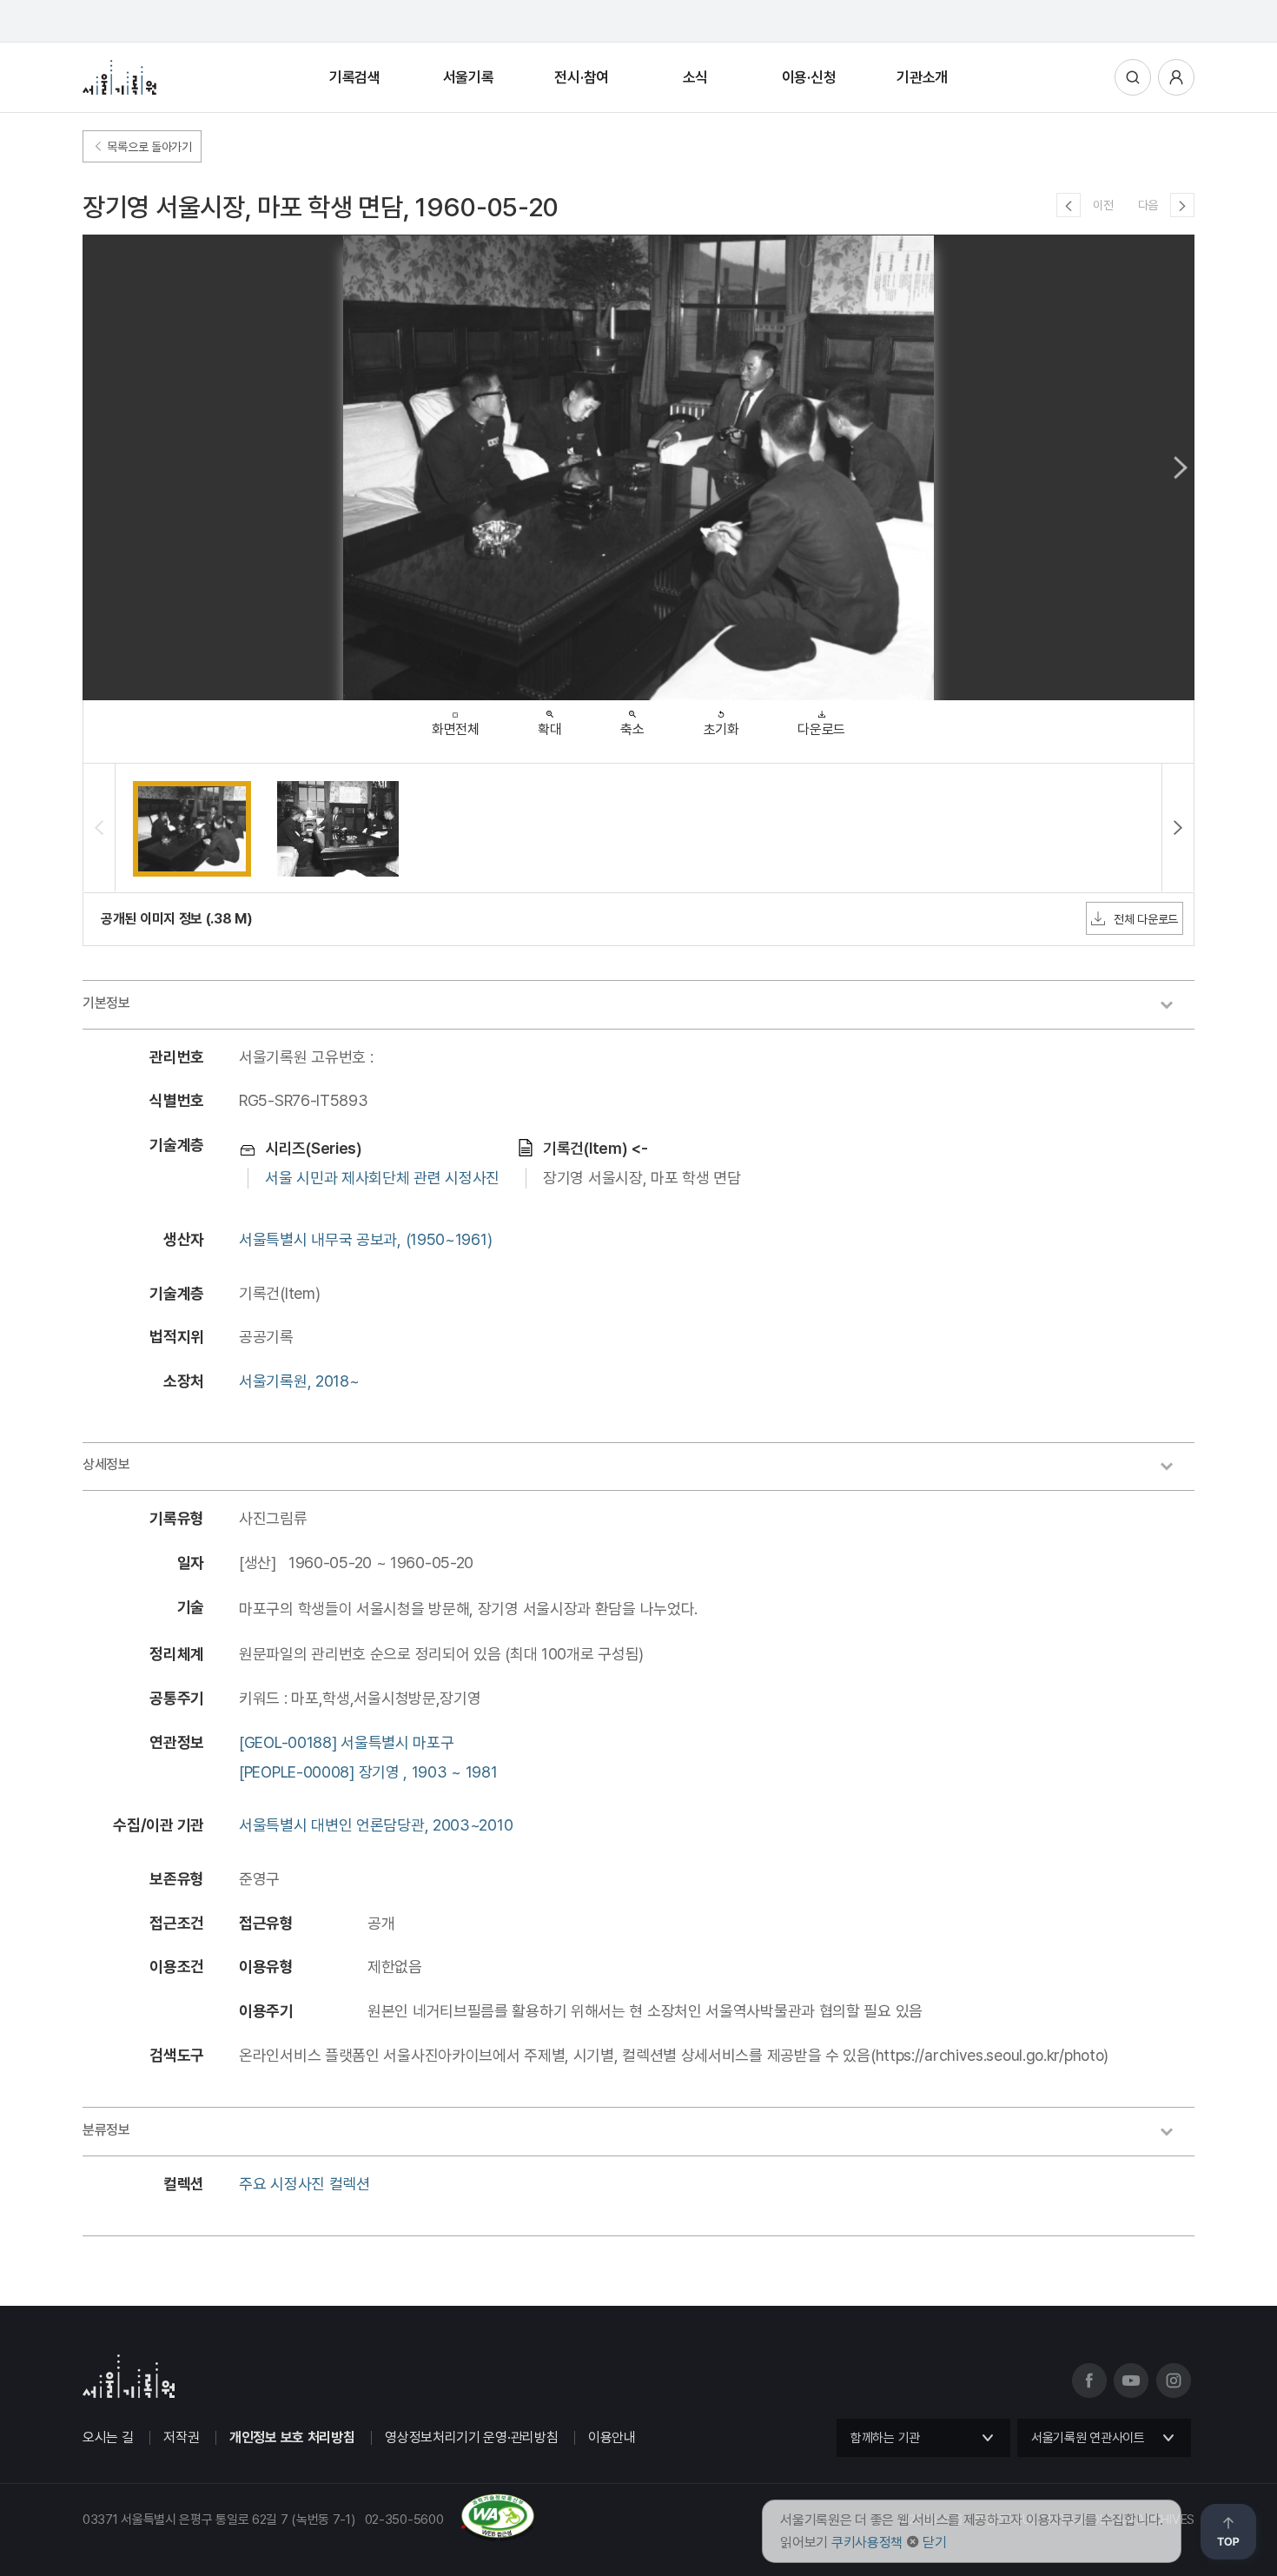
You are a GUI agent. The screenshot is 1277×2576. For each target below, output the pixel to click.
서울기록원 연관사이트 (1088, 2438)
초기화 (721, 729)
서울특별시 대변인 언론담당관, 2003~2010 (376, 1825)
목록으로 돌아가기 (148, 147)
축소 (632, 729)
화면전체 (456, 729)
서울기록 (469, 77)
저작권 (181, 2437)
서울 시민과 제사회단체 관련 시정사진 (382, 1178)
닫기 (934, 2543)
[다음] (1182, 205)
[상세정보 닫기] (1175, 1468)
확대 (549, 729)
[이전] (1069, 205)
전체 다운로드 (1146, 919)
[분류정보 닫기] (1175, 2134)
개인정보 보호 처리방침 (292, 2437)
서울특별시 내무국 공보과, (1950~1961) (365, 1239)
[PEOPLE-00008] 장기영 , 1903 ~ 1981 (368, 1772)
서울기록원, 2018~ (299, 1381)
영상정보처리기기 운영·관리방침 (471, 2437)
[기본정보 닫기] (1175, 1007)
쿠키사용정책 (867, 2543)
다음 (1148, 205)
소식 (695, 77)
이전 (1103, 205)
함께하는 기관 (885, 2438)
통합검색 (1133, 77)
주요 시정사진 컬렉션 (304, 2184)
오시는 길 (108, 2437)
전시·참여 (582, 77)
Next (1181, 467)
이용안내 (612, 2437)
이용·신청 (809, 77)
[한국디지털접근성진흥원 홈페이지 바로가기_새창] (309, 2534)
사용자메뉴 (1176, 77)
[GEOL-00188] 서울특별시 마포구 (346, 1742)
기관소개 (922, 77)
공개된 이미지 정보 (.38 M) (177, 919)
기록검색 (355, 77)
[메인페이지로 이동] (119, 77)
